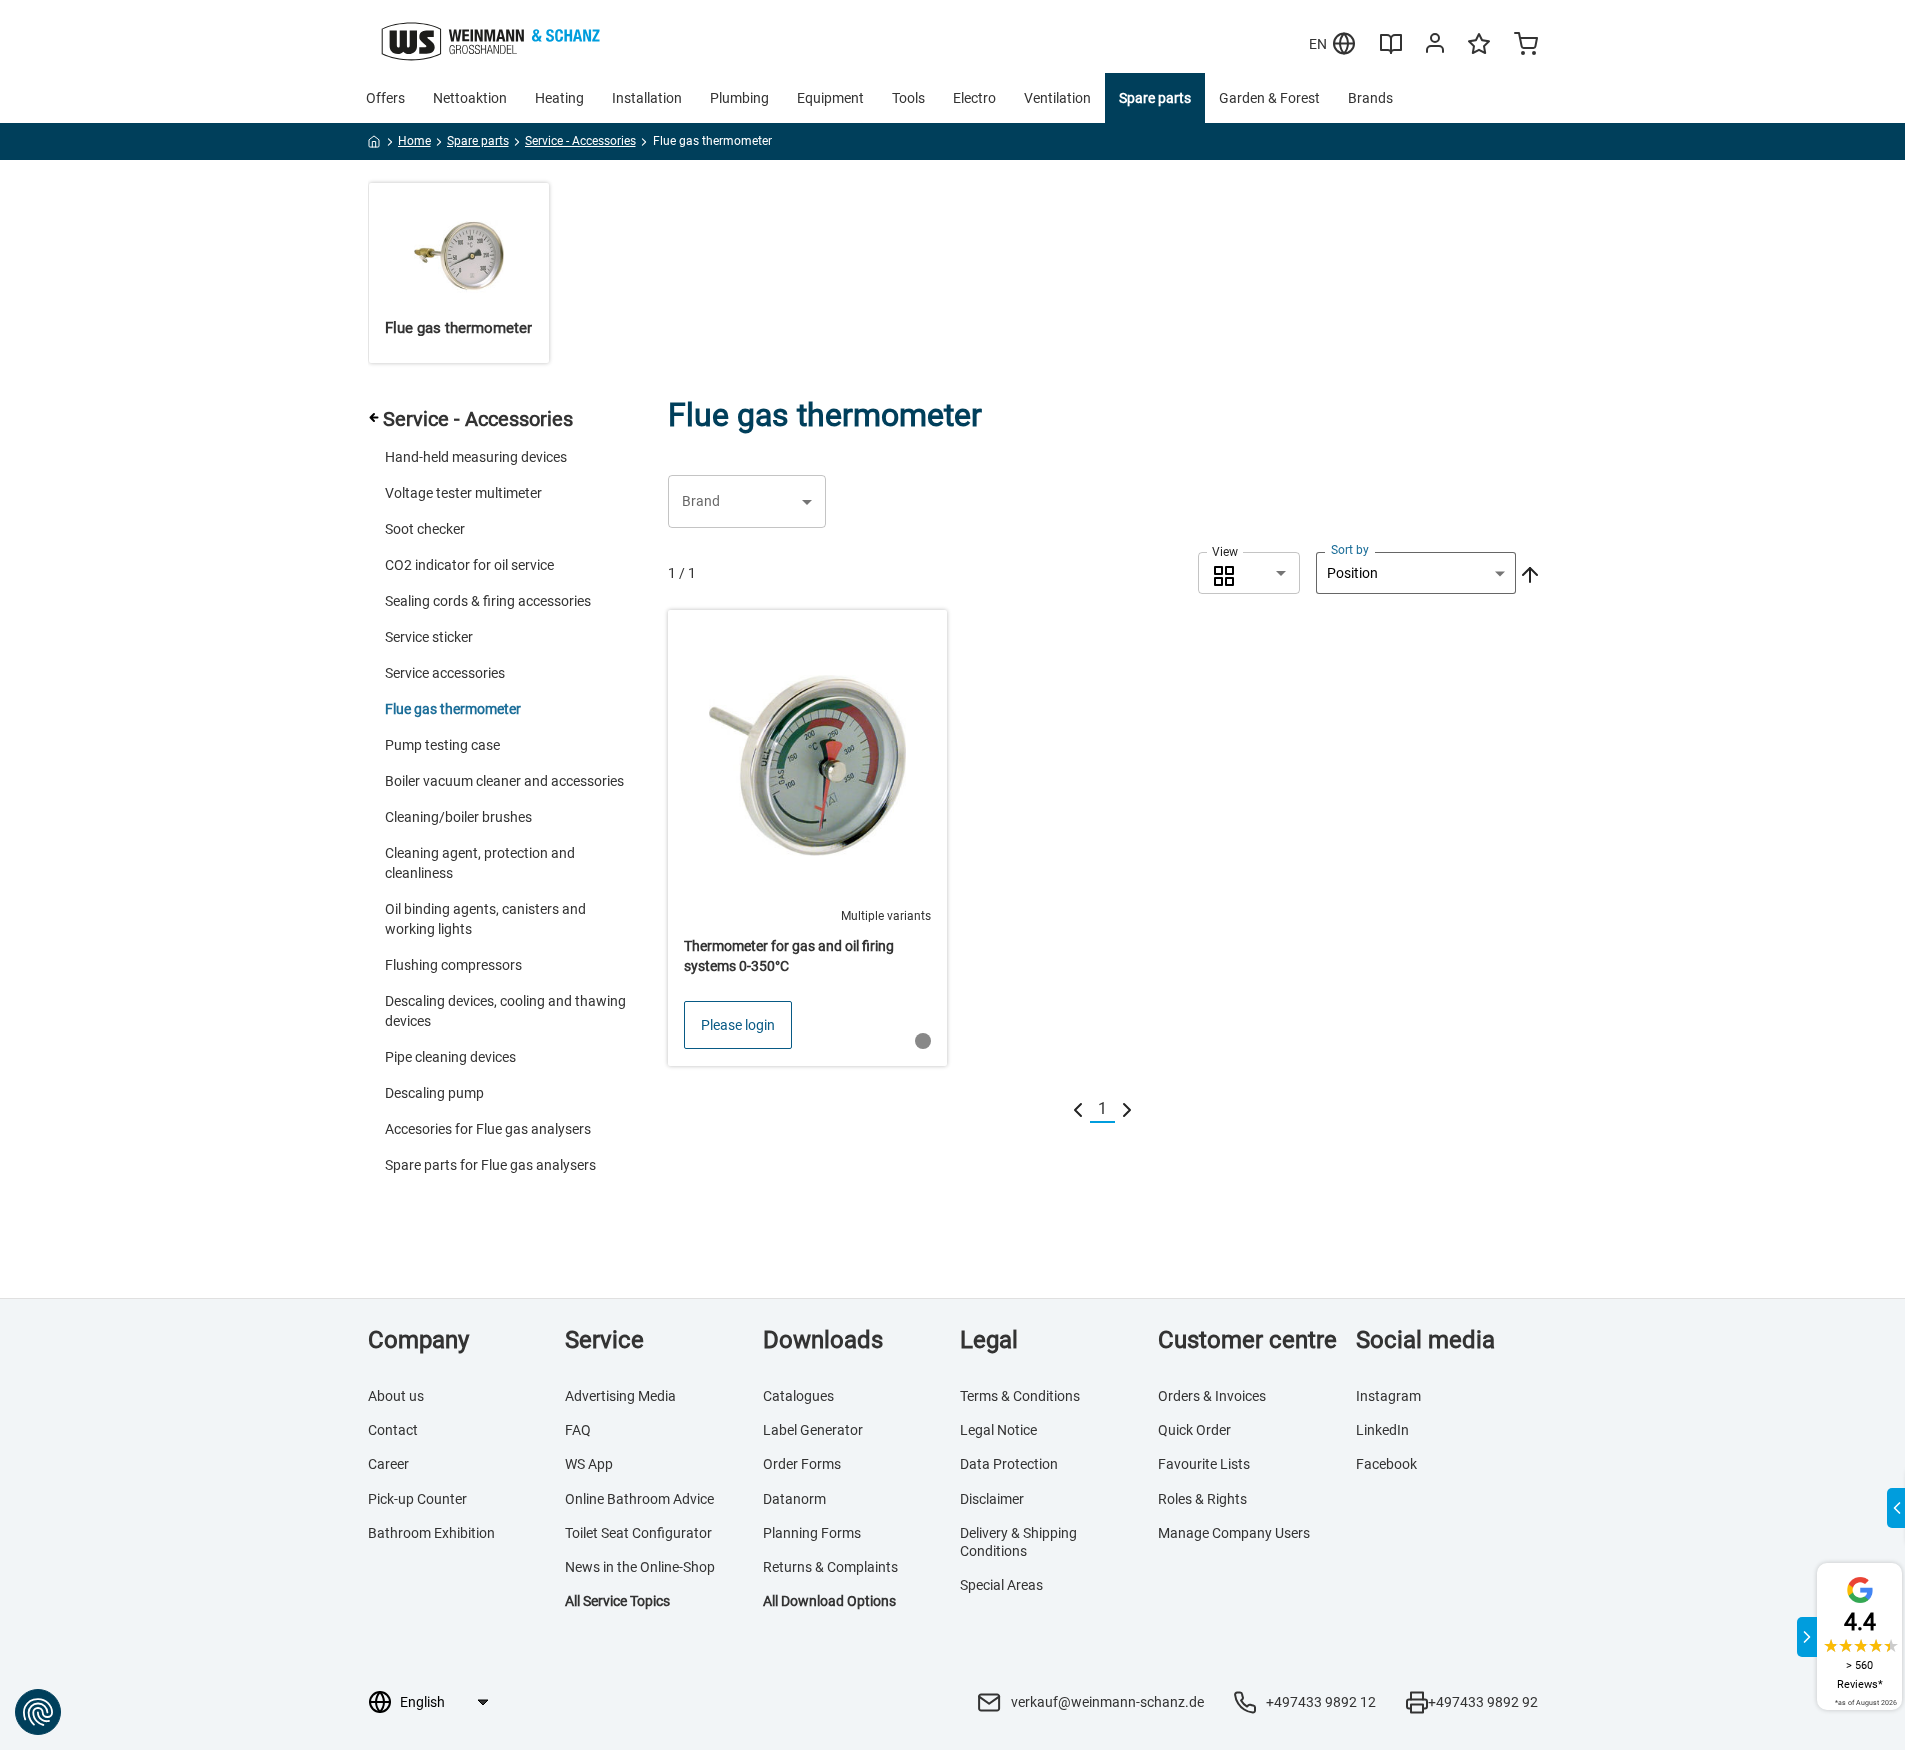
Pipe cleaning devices (450, 1057)
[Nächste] (1127, 1109)
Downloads (823, 1340)
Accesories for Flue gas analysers (488, 1129)
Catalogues (798, 1396)
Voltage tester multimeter (463, 493)
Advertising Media (620, 1396)
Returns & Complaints (830, 1567)
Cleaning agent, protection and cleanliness (480, 863)
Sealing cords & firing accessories (488, 601)
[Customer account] (1435, 47)
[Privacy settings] (38, 1712)
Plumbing (739, 98)
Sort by (1350, 550)
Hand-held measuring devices (476, 457)
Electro (974, 98)
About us (396, 1396)
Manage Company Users (1234, 1533)
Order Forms (802, 1464)
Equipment (830, 98)
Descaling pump (434, 1093)
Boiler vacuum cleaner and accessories (504, 781)
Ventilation (1057, 98)
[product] (807, 838)
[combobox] (1249, 573)
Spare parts (1155, 98)
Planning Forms (812, 1533)
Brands (1370, 98)
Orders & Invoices (1212, 1396)
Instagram (1388, 1396)
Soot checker (425, 529)
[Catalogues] (1391, 51)
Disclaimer (992, 1499)
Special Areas (1001, 1585)
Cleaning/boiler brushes (458, 817)
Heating (559, 98)
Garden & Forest (1269, 98)
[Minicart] (1526, 46)
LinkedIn (1382, 1430)
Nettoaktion (470, 98)
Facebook (1386, 1464)
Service (604, 1340)
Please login (738, 1025)
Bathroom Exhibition (431, 1533)
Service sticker (429, 637)
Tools (908, 98)
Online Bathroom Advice (639, 1499)
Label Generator (813, 1430)
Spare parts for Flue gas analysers (490, 1165)
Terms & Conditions (1020, 1396)
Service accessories (445, 673)
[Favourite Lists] (1479, 53)
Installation (647, 98)
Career (388, 1464)
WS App (589, 1464)
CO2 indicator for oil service (469, 565)
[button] (747, 501)
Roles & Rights (1202, 1499)
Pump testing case (442, 745)
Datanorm (794, 1499)
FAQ (578, 1430)
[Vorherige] (1078, 1109)
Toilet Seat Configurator (638, 1533)
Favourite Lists (1204, 1464)
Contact (393, 1430)
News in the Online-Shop (640, 1567)
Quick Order (1194, 1430)
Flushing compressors (453, 965)
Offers (385, 98)
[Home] (374, 145)
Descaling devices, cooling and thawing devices (505, 1011)
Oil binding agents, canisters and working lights (485, 919)
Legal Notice (998, 1430)
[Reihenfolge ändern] (1528, 573)
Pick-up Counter (417, 1499)
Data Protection (1009, 1464)
